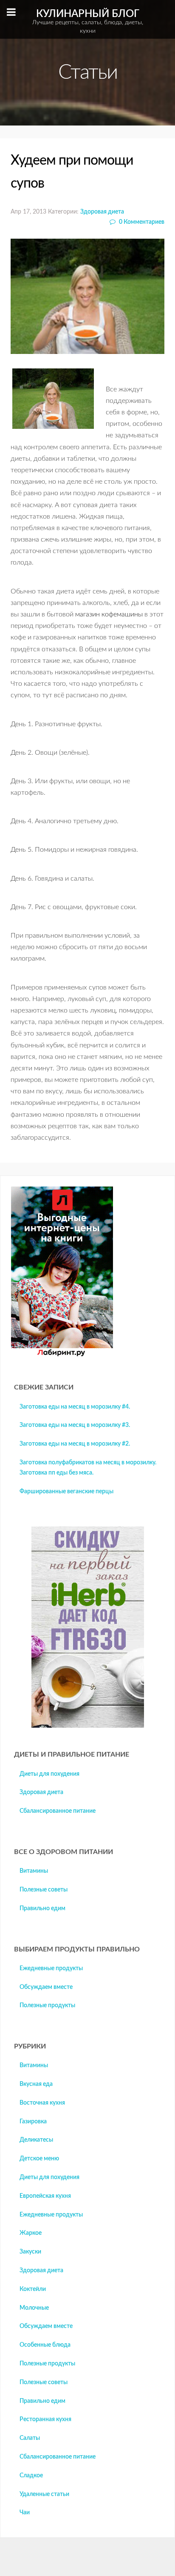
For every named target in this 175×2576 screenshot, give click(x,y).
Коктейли (33, 2289)
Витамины (34, 1871)
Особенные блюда (45, 2345)
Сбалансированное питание (58, 1811)
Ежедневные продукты (51, 1968)
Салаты (30, 2438)
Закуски (30, 2252)
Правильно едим (42, 1908)
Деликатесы (36, 2140)
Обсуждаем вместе (46, 1987)
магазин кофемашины (109, 614)
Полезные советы (44, 1890)
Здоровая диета (102, 212)
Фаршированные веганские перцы (66, 1492)
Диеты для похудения (49, 1774)
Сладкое (31, 2476)
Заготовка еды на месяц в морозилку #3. (75, 1425)
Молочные (34, 2308)
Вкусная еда (36, 2084)
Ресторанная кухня (45, 2419)
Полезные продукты (47, 2005)
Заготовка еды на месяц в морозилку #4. (75, 1407)
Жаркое (31, 2233)
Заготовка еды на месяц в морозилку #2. (75, 1444)
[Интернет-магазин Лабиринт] (62, 1355)
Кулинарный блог (88, 21)
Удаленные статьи (44, 2494)
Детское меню (39, 2159)
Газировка (33, 2122)
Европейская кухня (45, 2196)
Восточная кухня (42, 2103)
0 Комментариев (141, 222)
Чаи (25, 2513)
